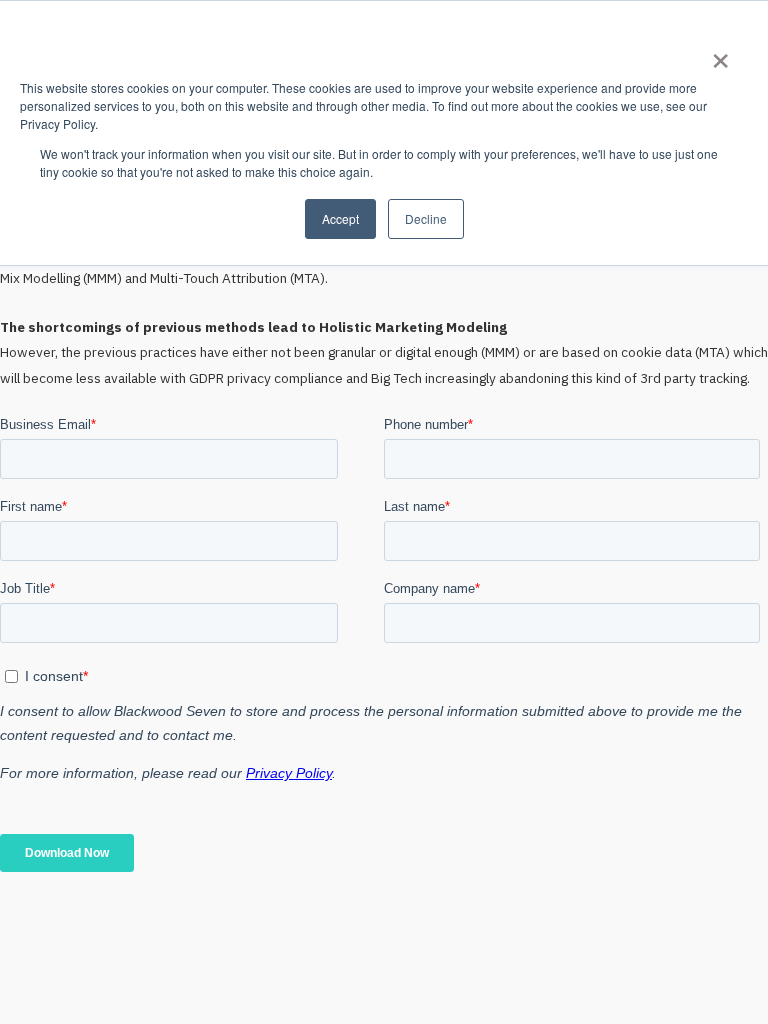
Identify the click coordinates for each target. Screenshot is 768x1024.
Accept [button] (340, 218)
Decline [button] (426, 218)
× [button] (719, 54)
